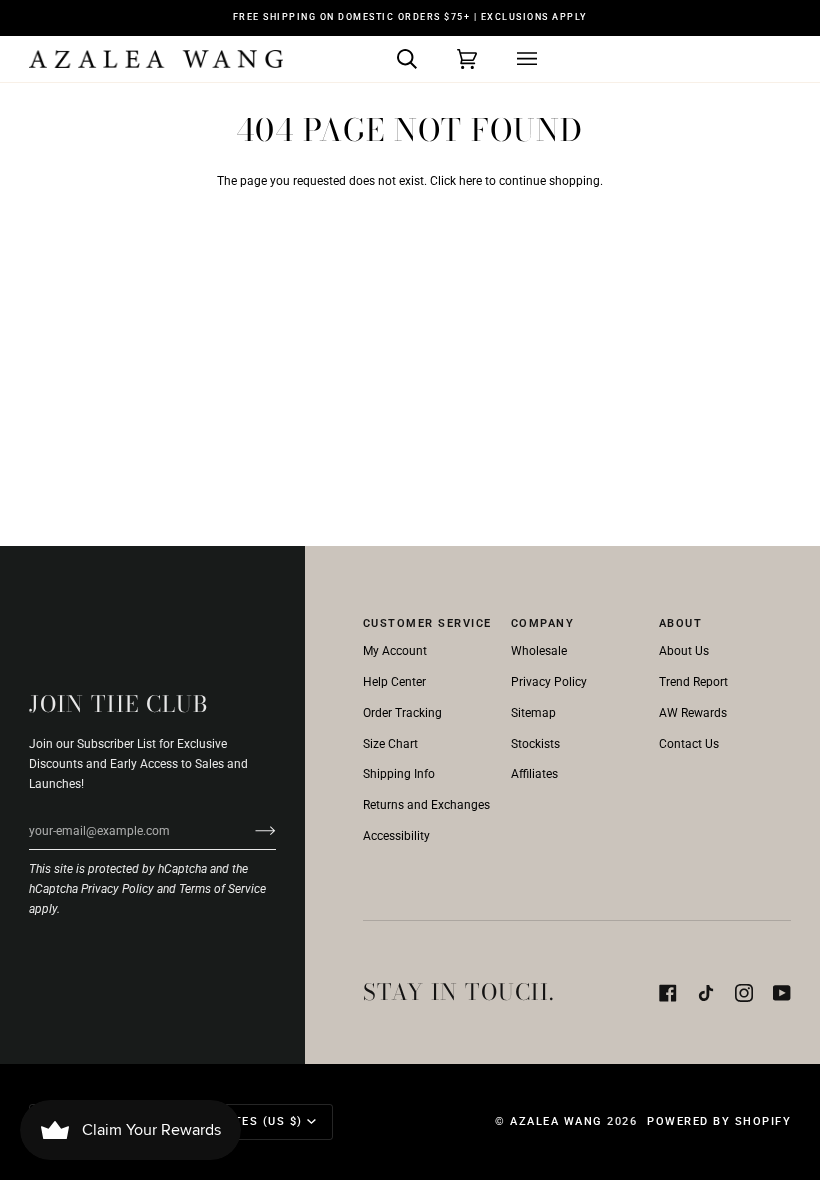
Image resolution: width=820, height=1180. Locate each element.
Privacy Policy (117, 889)
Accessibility (396, 836)
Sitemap (533, 713)
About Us (684, 651)
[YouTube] (782, 993)
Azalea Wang (556, 1121)
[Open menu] (507, 59)
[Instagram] (744, 993)
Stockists (535, 744)
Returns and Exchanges (426, 805)
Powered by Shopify (719, 1121)
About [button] (681, 623)
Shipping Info (399, 774)
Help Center (394, 682)
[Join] (249, 831)
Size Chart (390, 744)
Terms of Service (222, 889)
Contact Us (689, 744)
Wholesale (539, 651)
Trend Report (693, 682)
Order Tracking (402, 713)
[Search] (387, 59)
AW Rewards (693, 713)
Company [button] (543, 623)
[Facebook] (668, 993)
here (470, 181)
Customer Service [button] (427, 623)
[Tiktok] (706, 993)
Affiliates (534, 774)
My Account (395, 651)
